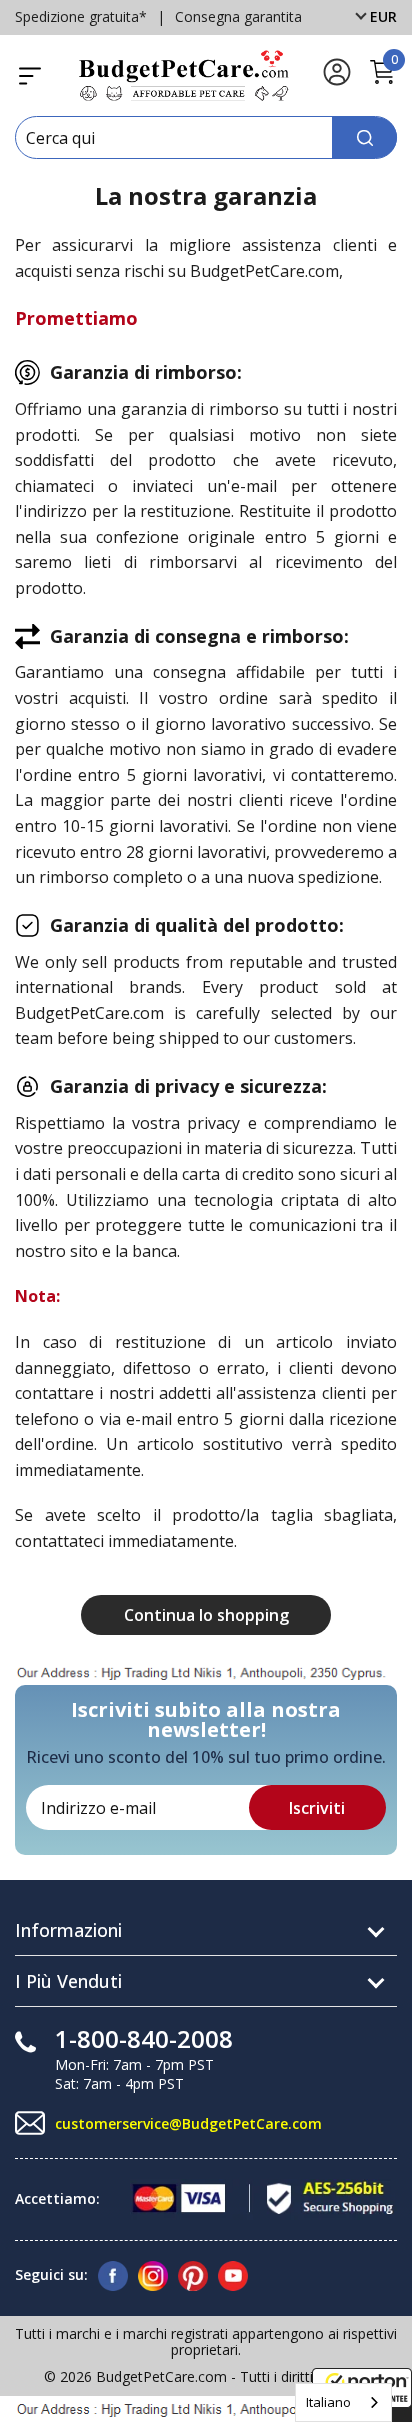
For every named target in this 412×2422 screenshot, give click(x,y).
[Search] (364, 137)
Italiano (328, 2402)
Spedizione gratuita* (81, 16)
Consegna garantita (238, 16)
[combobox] (343, 2402)
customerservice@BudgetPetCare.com (188, 2123)
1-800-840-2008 (144, 2038)
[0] (382, 81)
